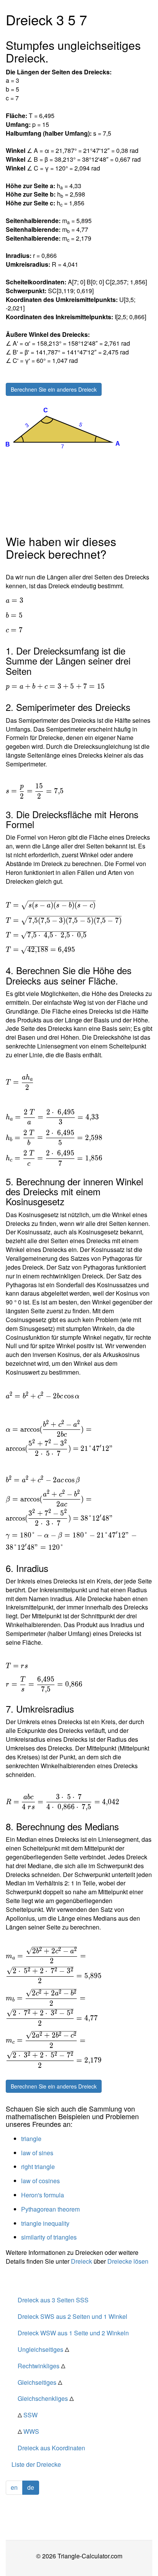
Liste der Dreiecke (36, 2464)
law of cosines (40, 2181)
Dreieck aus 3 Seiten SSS (53, 2300)
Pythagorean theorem (50, 2209)
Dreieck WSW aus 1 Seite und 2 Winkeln (73, 2333)
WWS (28, 2431)
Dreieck (81, 2261)
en (14, 2487)
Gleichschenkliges (46, 2398)
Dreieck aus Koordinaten (51, 2448)
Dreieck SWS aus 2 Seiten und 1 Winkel (72, 2316)
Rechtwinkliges (41, 2366)
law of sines (37, 2153)
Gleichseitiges (40, 2382)
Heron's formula (43, 2195)
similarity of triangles (49, 2237)
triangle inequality (45, 2223)
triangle (31, 2139)
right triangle (38, 2167)
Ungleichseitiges (43, 2349)
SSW (28, 2415)
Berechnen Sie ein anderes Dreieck (54, 389)
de (31, 2487)
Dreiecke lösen (128, 2261)
